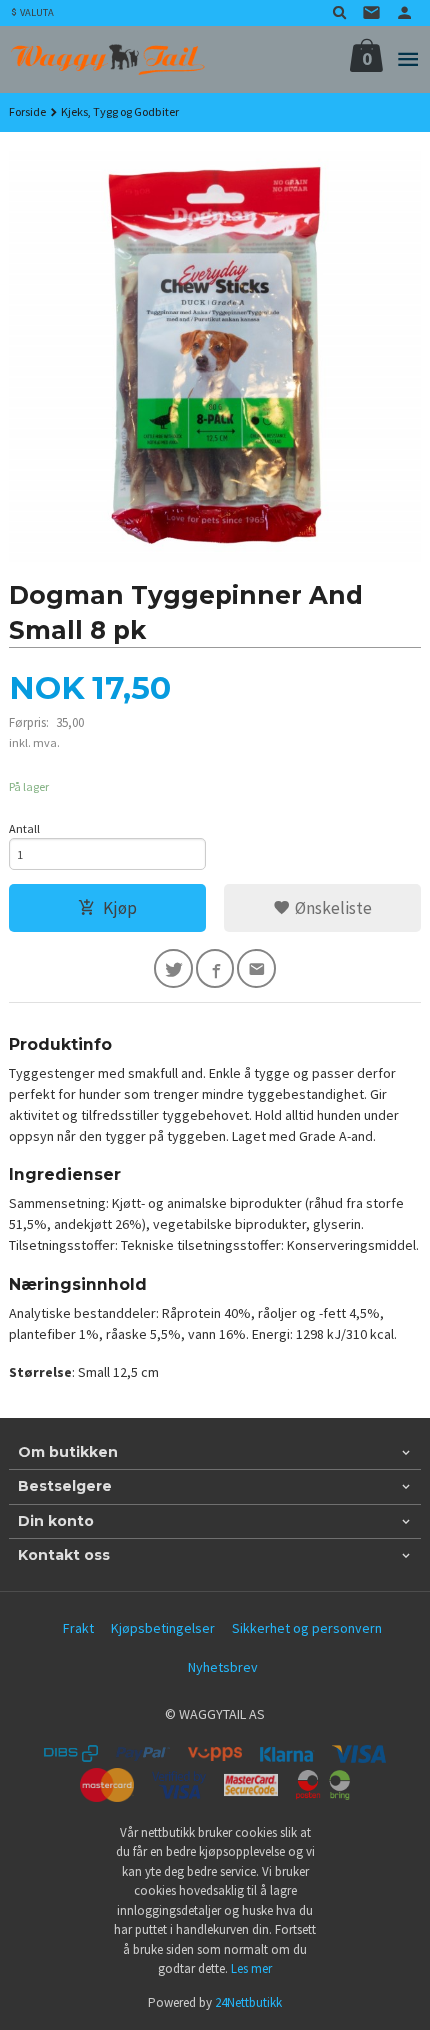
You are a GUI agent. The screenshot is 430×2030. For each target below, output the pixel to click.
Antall (24, 828)
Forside (27, 111)
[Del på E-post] (256, 968)
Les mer (251, 1968)
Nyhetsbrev (223, 1667)
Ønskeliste (331, 908)
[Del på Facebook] (215, 968)
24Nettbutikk (248, 2002)
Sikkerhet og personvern (307, 1628)
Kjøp (120, 908)
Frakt (78, 1628)
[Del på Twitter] (173, 968)
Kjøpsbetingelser (163, 1628)
